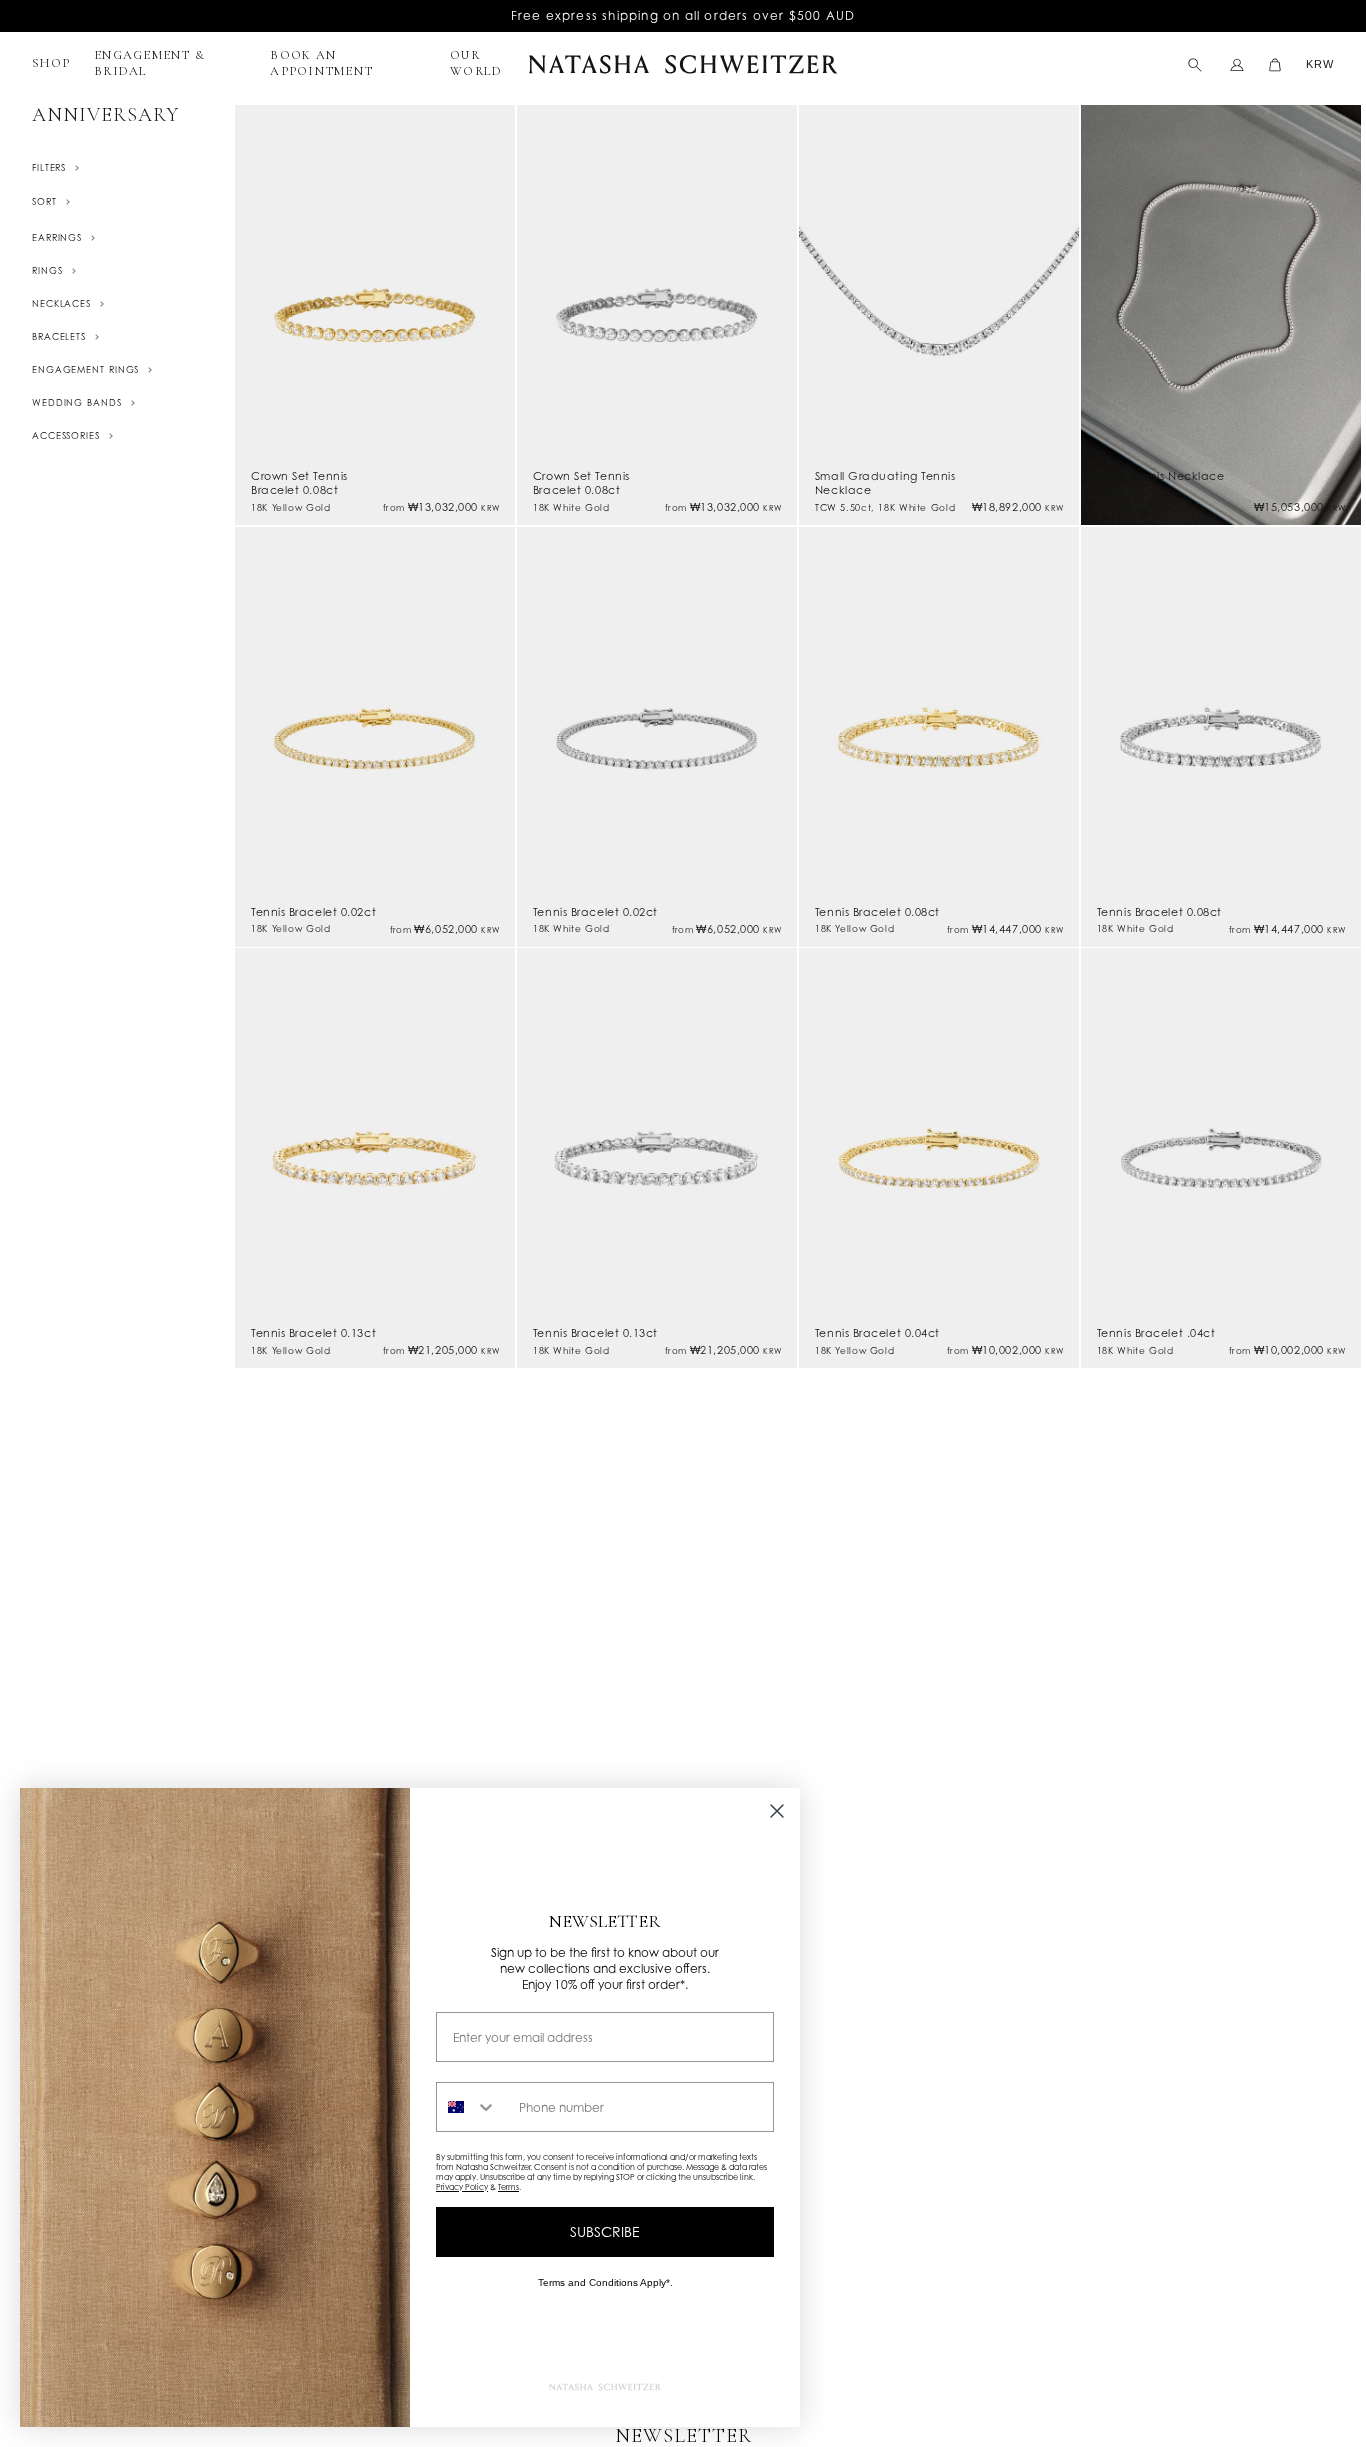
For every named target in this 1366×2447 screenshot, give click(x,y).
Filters (49, 167)
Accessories (66, 435)
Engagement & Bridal (149, 63)
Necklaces (61, 303)
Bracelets (59, 336)
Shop (51, 63)
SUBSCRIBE (605, 2231)
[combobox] (473, 2107)
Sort (44, 201)
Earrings (57, 237)
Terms (508, 2187)
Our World (476, 63)
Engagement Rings (85, 369)
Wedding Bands (77, 402)
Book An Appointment (321, 63)
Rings (47, 270)
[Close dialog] (777, 1811)
